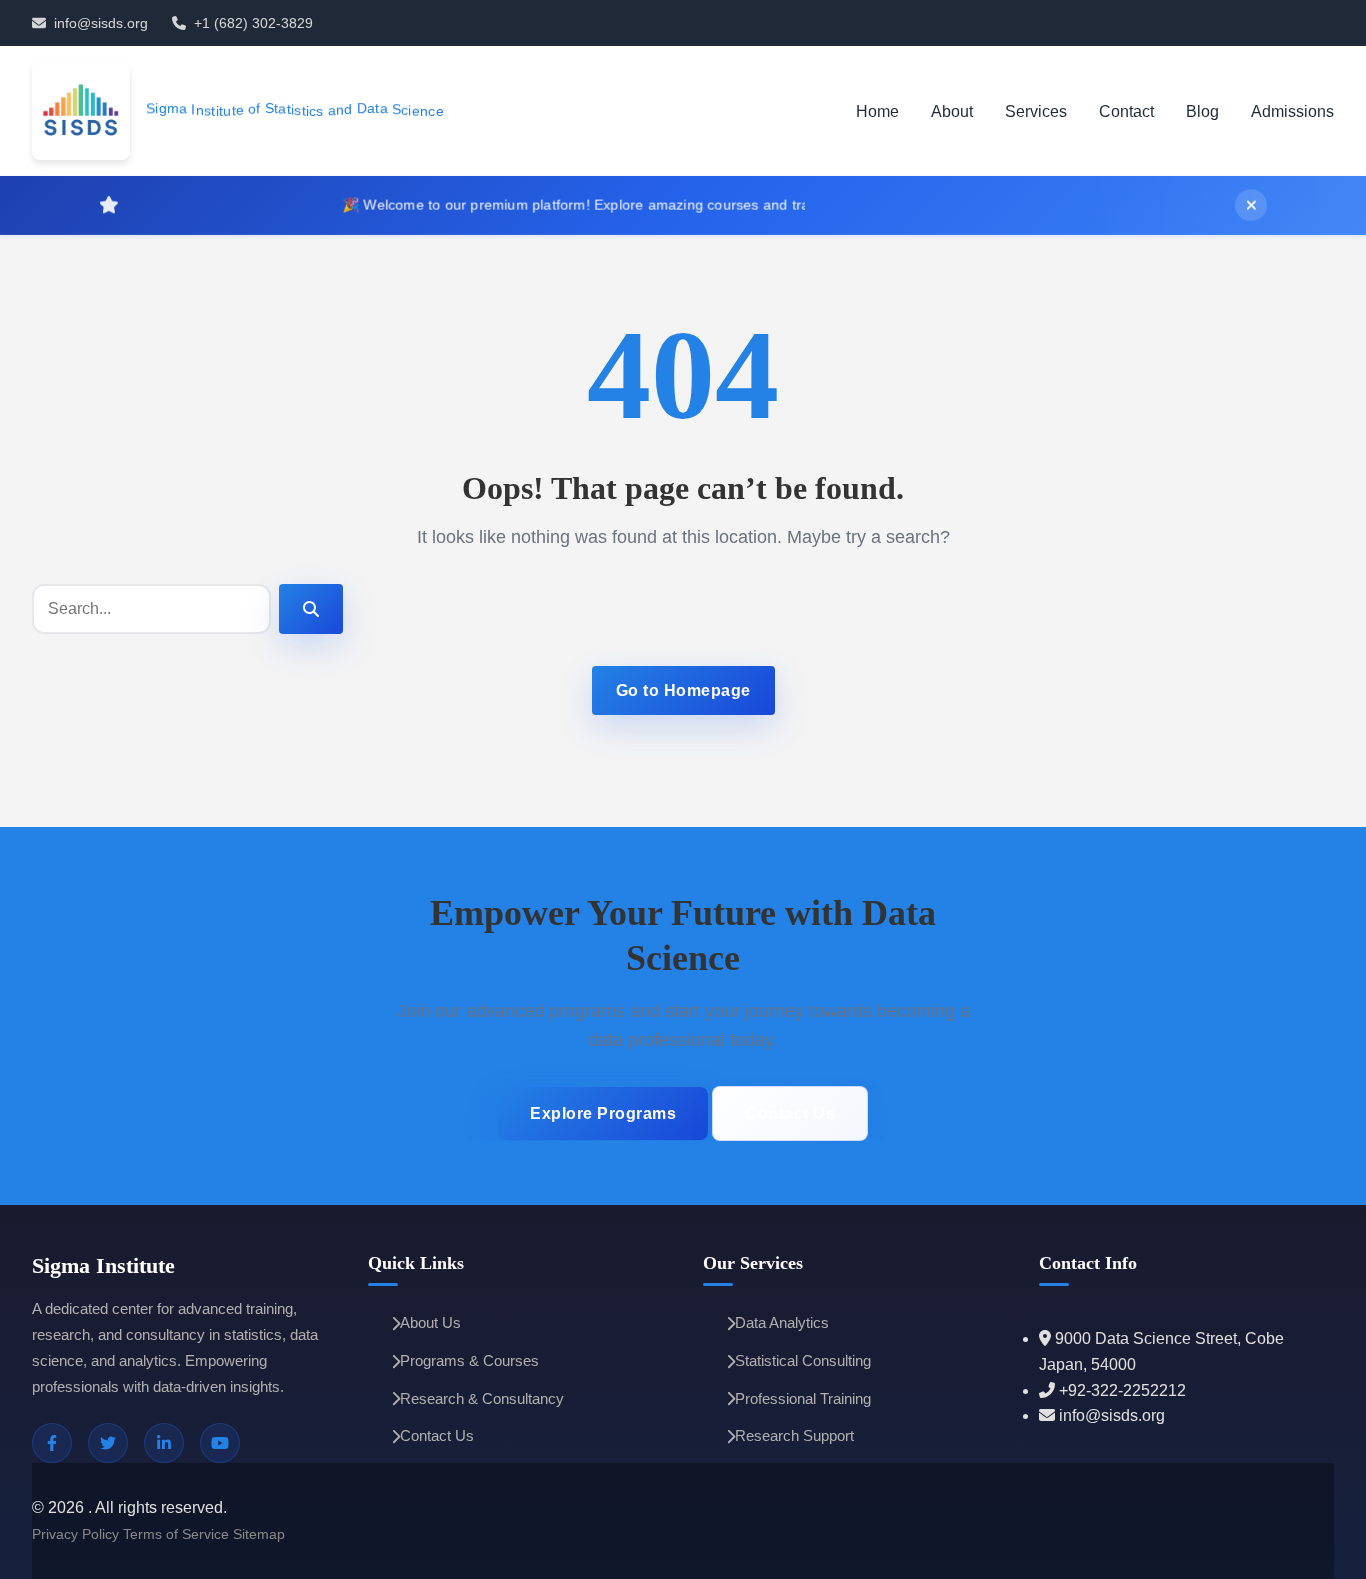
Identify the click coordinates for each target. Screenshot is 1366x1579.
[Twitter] (108, 1443)
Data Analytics (782, 1322)
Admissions (1292, 111)
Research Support (794, 1435)
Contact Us (790, 1113)
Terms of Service (176, 1534)
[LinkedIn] (164, 1443)
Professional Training (803, 1398)
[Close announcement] (1251, 205)
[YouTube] (220, 1443)
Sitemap (259, 1534)
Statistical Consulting (803, 1360)
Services (1036, 111)
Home (877, 111)
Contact (1126, 111)
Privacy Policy (75, 1534)
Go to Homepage (683, 690)
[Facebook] (52, 1443)
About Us (430, 1322)
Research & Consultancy (482, 1398)
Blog (1202, 111)
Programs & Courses (469, 1360)
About (952, 111)
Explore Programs (603, 1113)
